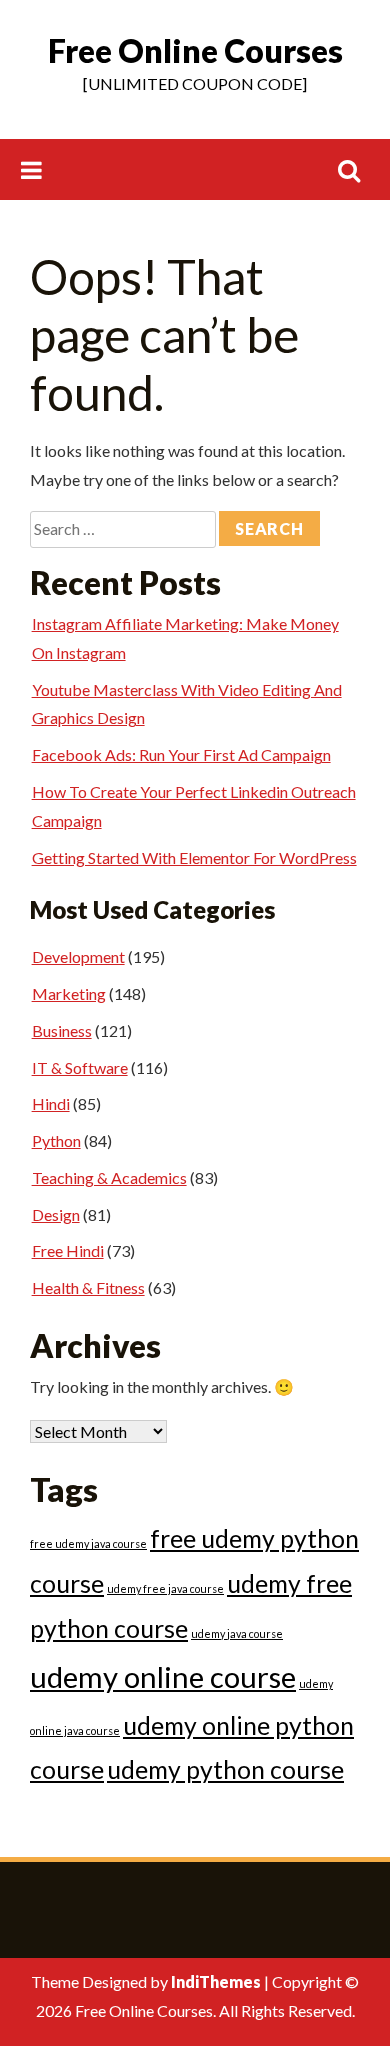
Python (56, 1140)
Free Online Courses (195, 50)
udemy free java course (165, 1588)
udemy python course (225, 1769)
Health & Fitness (88, 1287)
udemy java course (237, 1633)
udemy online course (163, 1676)
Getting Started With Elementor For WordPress (194, 857)
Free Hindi (68, 1250)
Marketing (69, 993)
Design (56, 1214)
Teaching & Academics (109, 1177)
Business (62, 1030)
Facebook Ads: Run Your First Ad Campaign (181, 754)
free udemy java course (88, 1543)
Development (78, 956)
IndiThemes (216, 1981)
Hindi (51, 1103)
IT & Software (80, 1067)
